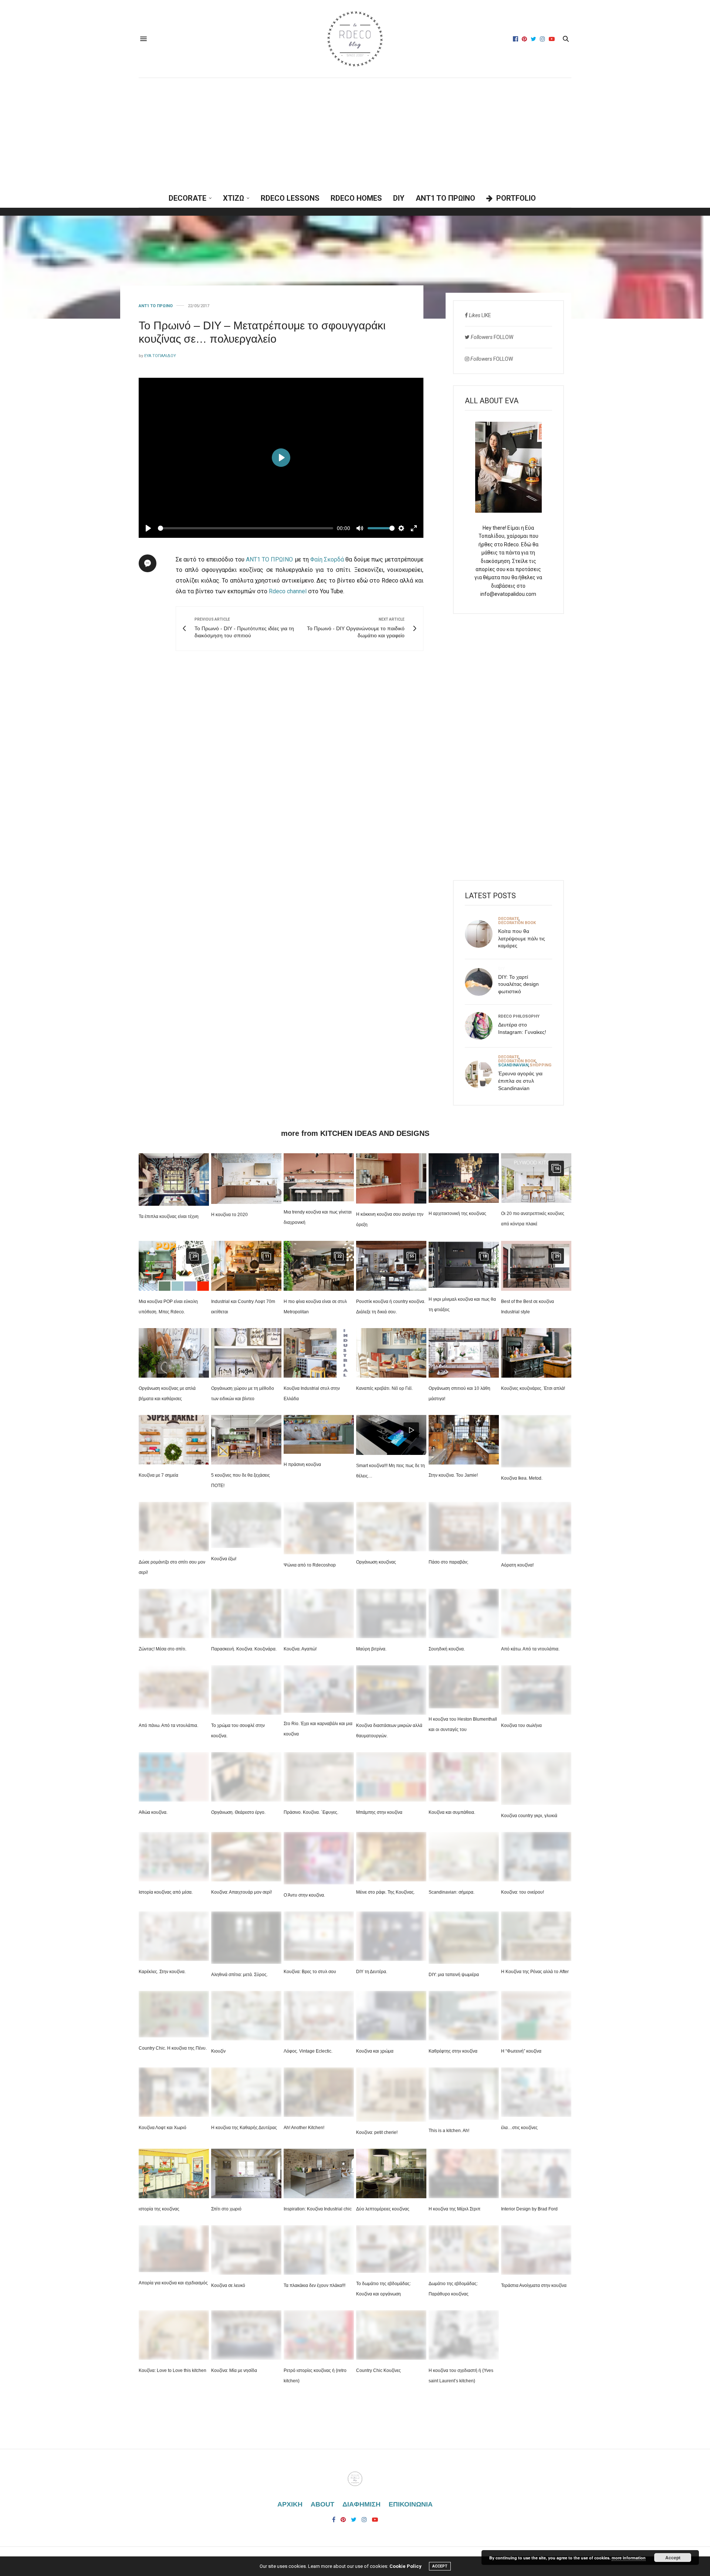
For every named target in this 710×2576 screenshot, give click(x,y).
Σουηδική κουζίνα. (447, 1649)
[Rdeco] (355, 39)
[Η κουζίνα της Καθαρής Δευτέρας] (246, 2092)
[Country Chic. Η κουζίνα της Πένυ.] (174, 2014)
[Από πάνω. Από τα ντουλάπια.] (174, 1690)
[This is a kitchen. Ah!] (464, 2094)
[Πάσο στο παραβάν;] (464, 1527)
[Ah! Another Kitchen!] (319, 2092)
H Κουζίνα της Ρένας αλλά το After (535, 1972)
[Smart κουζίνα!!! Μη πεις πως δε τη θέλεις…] (391, 1435)
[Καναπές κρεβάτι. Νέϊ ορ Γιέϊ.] (391, 1353)
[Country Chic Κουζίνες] (391, 2335)
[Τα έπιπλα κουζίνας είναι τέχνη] (174, 1180)
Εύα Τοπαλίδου (160, 356)
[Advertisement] (355, 133)
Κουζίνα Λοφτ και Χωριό (163, 2128)
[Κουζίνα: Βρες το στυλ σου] (319, 1936)
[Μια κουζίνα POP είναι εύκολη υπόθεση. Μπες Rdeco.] (174, 1266)
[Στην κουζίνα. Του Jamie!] (464, 1440)
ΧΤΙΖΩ (234, 198)
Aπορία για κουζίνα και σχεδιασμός (173, 2283)
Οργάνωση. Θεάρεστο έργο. (238, 1812)
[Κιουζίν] (246, 2016)
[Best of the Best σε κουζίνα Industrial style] (536, 1266)
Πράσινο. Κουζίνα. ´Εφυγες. (311, 1812)
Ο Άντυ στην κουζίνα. (304, 1895)
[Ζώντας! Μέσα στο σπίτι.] (174, 1613)
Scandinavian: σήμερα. (452, 1892)
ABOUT (322, 2504)
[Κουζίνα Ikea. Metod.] (536, 1441)
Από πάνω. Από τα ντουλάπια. (168, 1725)
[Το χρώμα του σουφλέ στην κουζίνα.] (246, 1690)
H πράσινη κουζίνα (302, 1465)
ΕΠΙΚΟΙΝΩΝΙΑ (411, 2504)
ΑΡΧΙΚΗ (290, 2504)
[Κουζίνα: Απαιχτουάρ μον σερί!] (246, 1857)
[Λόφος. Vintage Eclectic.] (319, 2016)
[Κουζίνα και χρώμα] (391, 2016)
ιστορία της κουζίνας (159, 2209)
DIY (399, 198)
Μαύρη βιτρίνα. (371, 1649)
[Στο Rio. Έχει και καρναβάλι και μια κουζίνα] (319, 1689)
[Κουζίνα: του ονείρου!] (536, 1857)
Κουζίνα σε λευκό (228, 2286)
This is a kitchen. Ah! (449, 2131)
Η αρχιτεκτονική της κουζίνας (457, 1214)
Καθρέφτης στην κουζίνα (453, 2051)
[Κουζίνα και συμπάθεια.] (464, 1777)
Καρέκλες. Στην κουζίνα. (162, 1972)
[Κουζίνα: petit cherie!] (391, 2095)
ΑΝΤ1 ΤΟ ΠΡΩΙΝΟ (269, 559)
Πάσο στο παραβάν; (448, 1562)
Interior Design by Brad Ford (529, 2209)
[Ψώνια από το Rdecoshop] (319, 1528)
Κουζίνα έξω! (224, 1559)
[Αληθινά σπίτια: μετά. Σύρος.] (246, 1938)
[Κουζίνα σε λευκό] (246, 2250)
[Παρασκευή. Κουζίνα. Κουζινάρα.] (246, 1613)
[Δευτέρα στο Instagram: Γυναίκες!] (481, 1026)
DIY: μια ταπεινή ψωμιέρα (454, 1975)
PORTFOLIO (516, 198)
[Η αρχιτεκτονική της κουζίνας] (464, 1178)
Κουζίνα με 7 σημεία (158, 1475)
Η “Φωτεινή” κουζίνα (521, 2051)
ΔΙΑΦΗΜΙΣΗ (361, 2504)
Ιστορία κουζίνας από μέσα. (166, 1892)
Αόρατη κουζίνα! (517, 1565)
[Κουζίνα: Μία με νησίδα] (246, 2335)
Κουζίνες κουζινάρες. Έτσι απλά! (533, 1388)
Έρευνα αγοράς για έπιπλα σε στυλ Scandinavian (520, 1081)
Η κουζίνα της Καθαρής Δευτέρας (244, 2128)
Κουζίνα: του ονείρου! (523, 1892)
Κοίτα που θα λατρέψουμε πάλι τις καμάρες (522, 938)
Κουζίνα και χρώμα (375, 2051)
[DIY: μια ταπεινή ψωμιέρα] (464, 1938)
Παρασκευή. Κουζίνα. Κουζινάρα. (244, 1649)
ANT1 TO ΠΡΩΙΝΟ (445, 198)
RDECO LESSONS (290, 198)
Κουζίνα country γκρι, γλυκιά (529, 1816)
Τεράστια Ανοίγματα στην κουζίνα (534, 2286)
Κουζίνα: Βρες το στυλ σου (310, 1972)
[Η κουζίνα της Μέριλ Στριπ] (464, 2173)
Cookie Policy (405, 2566)
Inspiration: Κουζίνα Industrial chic (318, 2209)
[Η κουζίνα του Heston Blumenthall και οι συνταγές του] (464, 1687)
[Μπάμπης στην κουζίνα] (391, 1777)
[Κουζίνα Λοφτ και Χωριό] (174, 2092)
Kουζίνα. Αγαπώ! (300, 1649)
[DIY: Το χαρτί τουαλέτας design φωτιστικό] (481, 982)
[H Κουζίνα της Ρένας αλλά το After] (536, 1936)
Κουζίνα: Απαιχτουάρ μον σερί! (241, 1892)
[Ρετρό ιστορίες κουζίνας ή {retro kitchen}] (319, 2335)
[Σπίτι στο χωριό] (246, 2173)
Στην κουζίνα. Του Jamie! (453, 1475)
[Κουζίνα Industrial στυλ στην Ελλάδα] (319, 1353)
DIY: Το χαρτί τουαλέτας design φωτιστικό (518, 984)
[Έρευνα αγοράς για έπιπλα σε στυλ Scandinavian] (481, 1074)
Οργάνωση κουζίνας (376, 1562)
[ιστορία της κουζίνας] (174, 2174)
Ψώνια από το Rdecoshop (310, 1565)
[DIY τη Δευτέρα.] (391, 1936)
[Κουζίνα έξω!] (246, 1525)
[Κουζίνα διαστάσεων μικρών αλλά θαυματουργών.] (391, 1690)
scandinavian (513, 1065)
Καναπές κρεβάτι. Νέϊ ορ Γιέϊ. (384, 1388)
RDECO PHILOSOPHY (519, 1016)
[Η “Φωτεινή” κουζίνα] (536, 2016)
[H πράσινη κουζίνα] (319, 1434)
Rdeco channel (288, 591)
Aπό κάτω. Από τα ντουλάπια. (530, 1649)
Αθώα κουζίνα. (153, 1812)
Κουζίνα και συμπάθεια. (452, 1812)
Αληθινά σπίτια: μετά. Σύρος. (239, 1975)
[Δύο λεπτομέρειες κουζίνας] (391, 2173)
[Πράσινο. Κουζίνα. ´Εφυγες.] (319, 1777)
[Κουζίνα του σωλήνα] (536, 1690)
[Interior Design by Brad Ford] (536, 2173)
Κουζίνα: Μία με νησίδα (234, 2370)
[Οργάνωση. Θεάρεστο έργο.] (246, 1777)
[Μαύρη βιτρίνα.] (391, 1613)
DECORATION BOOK (517, 923)
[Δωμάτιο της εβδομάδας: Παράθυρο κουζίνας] (464, 2249)
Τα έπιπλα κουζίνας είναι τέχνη (169, 1216)
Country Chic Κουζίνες (378, 2370)
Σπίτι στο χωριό (226, 2209)
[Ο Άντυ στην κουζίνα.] (319, 1858)
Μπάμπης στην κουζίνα (379, 1812)
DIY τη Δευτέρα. (372, 1972)
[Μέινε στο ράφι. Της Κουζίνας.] (391, 1857)
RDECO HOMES (356, 198)
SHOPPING (540, 1065)
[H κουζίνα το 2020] (246, 1179)
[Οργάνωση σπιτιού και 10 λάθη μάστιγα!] (464, 1353)
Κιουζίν (218, 2051)
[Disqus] (281, 754)
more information (629, 2558)
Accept (673, 2558)
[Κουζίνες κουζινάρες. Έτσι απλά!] (536, 1353)
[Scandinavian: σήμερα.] (464, 1857)
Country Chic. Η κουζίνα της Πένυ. (173, 2049)
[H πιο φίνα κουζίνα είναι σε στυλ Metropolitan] (319, 1266)
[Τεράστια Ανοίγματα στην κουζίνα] (536, 2250)
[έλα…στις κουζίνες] (536, 2092)
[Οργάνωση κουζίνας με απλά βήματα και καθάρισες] (174, 1353)
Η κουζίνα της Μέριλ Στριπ (454, 2209)
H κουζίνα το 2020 (229, 1215)
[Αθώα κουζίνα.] (174, 1777)
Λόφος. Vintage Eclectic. (308, 2051)
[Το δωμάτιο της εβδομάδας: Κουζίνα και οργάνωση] (391, 2249)
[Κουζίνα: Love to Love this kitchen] (174, 2335)
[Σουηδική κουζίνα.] (464, 1613)
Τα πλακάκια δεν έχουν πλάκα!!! (315, 2286)
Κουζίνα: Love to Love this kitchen (173, 2370)
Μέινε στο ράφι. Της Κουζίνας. (386, 1892)
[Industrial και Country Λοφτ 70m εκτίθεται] (246, 1266)
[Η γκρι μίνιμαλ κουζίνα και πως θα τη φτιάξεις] (464, 1265)
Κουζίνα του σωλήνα (521, 1725)
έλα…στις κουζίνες (519, 2128)
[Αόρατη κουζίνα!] (536, 1528)
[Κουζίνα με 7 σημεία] (174, 1440)
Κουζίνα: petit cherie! (377, 2132)
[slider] (246, 528)
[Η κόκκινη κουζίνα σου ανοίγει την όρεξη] (391, 1179)
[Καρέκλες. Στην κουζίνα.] (174, 1936)
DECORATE (187, 198)
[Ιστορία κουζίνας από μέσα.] (174, 1857)
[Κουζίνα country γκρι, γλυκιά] (536, 1779)
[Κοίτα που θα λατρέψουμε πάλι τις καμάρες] (481, 934)
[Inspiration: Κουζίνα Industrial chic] (319, 2173)
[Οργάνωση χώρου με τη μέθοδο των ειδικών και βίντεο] (246, 1353)
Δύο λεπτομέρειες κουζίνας (383, 2209)
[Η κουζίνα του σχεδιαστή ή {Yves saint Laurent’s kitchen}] (464, 2335)
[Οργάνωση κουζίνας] (391, 1527)
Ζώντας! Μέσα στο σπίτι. (163, 1649)
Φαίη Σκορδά (327, 559)
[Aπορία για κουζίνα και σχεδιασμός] (174, 2249)
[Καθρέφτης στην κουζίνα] (464, 2016)
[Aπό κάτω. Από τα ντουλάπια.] (536, 1613)
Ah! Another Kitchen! (304, 2128)
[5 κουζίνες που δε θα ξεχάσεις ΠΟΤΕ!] (246, 1440)
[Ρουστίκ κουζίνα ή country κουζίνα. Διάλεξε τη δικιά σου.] (391, 1266)
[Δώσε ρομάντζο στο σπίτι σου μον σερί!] (174, 1527)
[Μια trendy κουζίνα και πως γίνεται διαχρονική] (319, 1177)
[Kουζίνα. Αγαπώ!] (319, 1613)
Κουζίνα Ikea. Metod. (522, 1478)
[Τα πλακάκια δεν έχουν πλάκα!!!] (319, 2250)
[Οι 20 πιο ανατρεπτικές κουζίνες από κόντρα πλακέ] (536, 1178)
